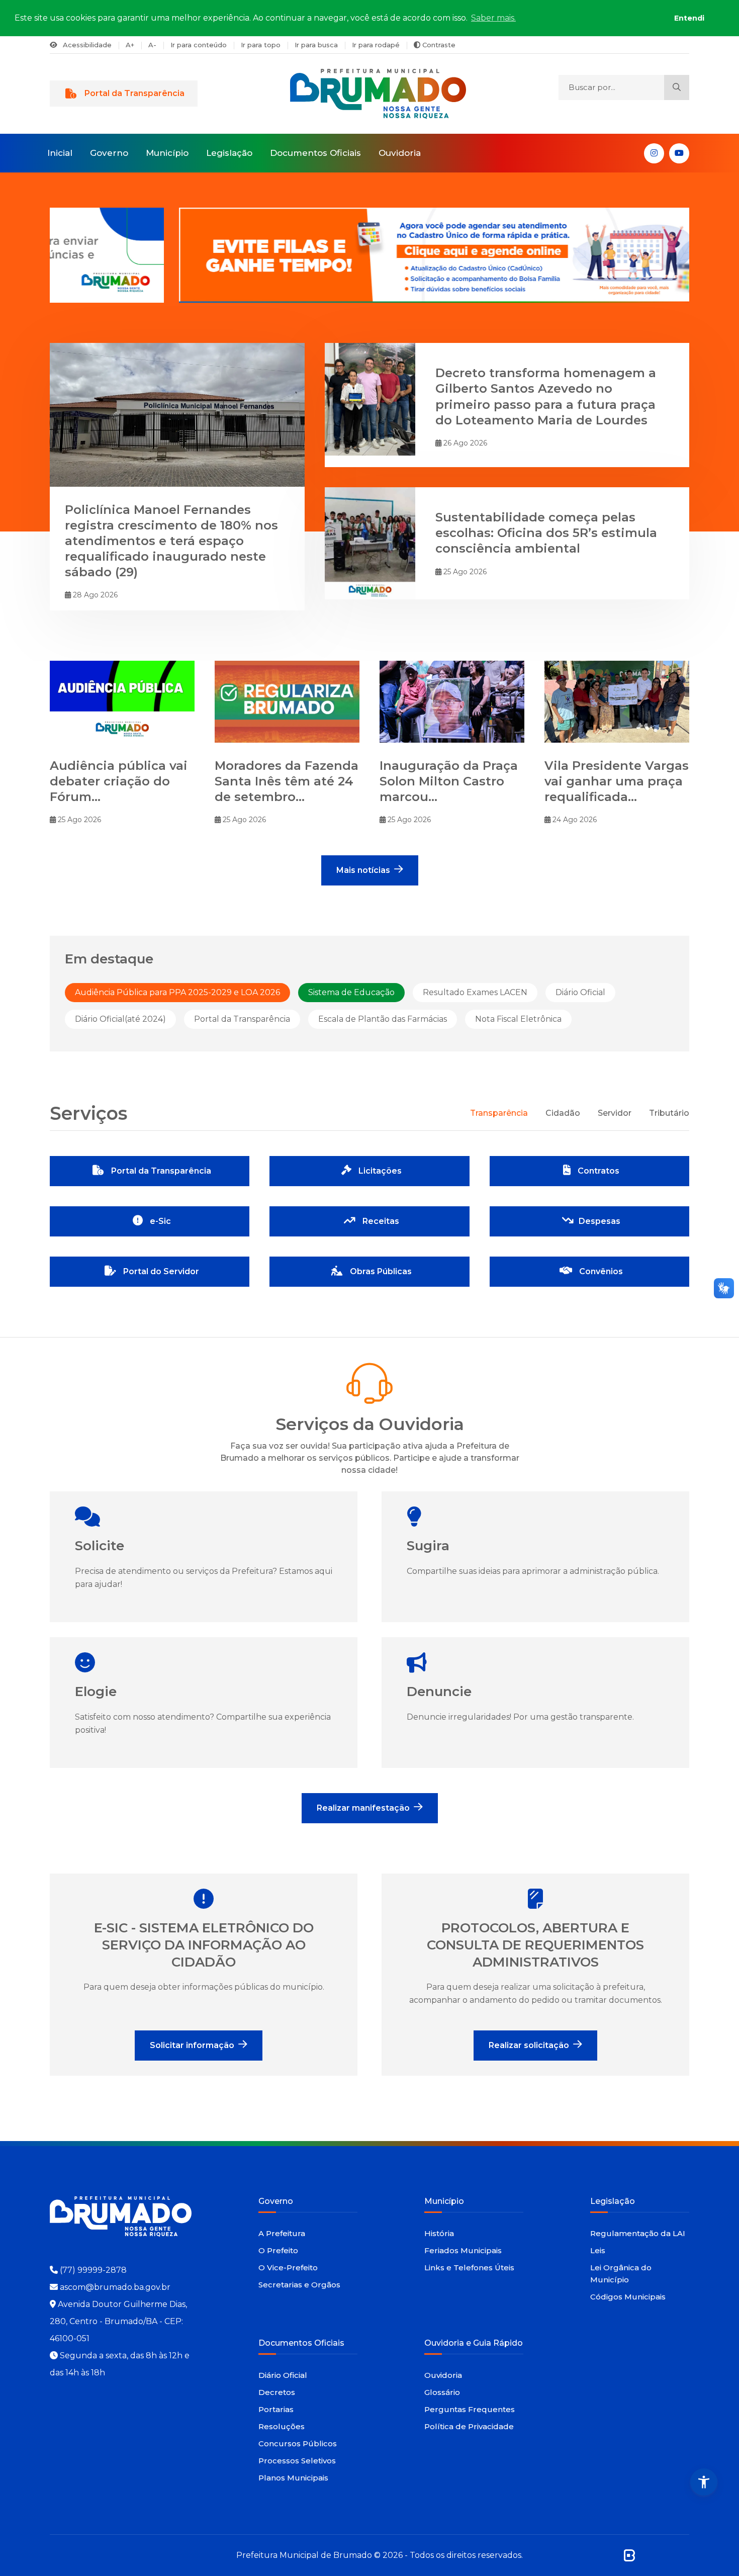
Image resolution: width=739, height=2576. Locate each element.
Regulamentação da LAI (638, 2233)
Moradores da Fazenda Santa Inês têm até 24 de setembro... (287, 781)
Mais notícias (363, 870)
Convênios (600, 1271)
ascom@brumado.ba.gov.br (115, 2287)
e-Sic (159, 1221)
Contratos (597, 1171)
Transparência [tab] (499, 1113)
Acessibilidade (86, 45)
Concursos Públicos (298, 2444)
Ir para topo (261, 45)
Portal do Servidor (160, 1271)
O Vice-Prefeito (288, 2268)
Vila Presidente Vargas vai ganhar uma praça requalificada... (617, 781)
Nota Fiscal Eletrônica (518, 1019)
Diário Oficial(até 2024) (120, 1019)
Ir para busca (316, 45)
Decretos (277, 2392)
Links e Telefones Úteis (469, 2268)
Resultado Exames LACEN (475, 992)
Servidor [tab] (615, 1113)
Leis (598, 2250)
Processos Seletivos (297, 2461)
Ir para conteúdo (199, 45)
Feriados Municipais (463, 2250)
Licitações (379, 1171)
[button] (704, 2482)
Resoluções (282, 2426)
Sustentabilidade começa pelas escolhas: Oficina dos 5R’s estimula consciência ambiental (546, 533)
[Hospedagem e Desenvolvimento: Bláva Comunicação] (629, 2555)
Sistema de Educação (351, 992)
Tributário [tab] (669, 1113)
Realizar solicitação (529, 2045)
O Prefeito (278, 2250)
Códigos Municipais (628, 2297)
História (439, 2233)
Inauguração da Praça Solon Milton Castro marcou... (449, 781)
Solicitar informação (192, 2045)
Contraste (438, 45)
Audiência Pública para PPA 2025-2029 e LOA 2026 (177, 992)
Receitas (380, 1221)
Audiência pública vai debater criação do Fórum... (119, 781)
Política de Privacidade (469, 2426)
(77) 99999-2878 (93, 2270)
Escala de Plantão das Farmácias (383, 1019)
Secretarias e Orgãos (299, 2285)
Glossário (442, 2392)
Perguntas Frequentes (470, 2409)
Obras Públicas (380, 1271)
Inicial (60, 153)
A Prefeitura (282, 2233)
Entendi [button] (689, 18)
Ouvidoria (400, 153)
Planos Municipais (293, 2478)
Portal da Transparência (134, 93)
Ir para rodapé (376, 45)
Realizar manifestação (363, 1808)
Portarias (276, 2409)
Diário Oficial (580, 992)
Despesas (599, 1221)
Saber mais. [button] (493, 18)
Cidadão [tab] (563, 1113)
